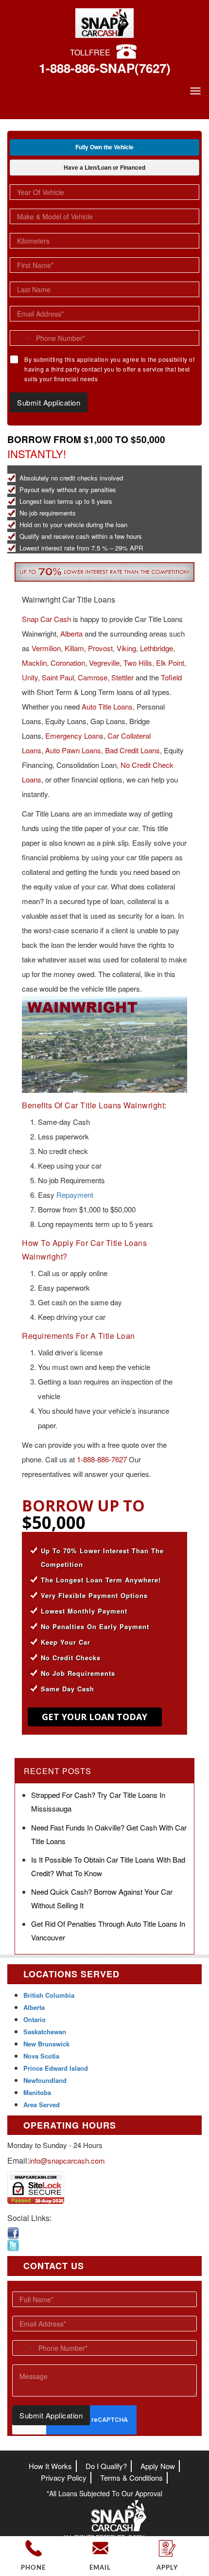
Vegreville (104, 663)
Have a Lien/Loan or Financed (104, 167)
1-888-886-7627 (102, 1459)
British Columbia (49, 1995)
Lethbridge (157, 648)
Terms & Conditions (131, 2478)
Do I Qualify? (106, 2466)
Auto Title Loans (107, 706)
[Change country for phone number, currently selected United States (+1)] (21, 338)
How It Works (50, 2466)
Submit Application (49, 402)
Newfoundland (45, 2080)
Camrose (93, 677)
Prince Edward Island (56, 2068)
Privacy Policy (64, 2478)
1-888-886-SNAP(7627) (105, 68)
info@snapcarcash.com (67, 2160)
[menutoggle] (195, 91)
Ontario (35, 2019)
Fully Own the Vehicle (104, 147)
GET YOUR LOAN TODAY (95, 1717)
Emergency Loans (74, 736)
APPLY (167, 2568)
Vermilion (46, 648)
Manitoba (37, 2092)
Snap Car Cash (46, 619)
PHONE (33, 2568)
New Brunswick (46, 2044)
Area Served (42, 2105)
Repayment (75, 1195)
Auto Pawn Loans (73, 750)
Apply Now (158, 2466)
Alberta (71, 633)
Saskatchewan (45, 2032)
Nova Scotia (41, 2056)
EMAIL (100, 2568)
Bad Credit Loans (132, 750)
